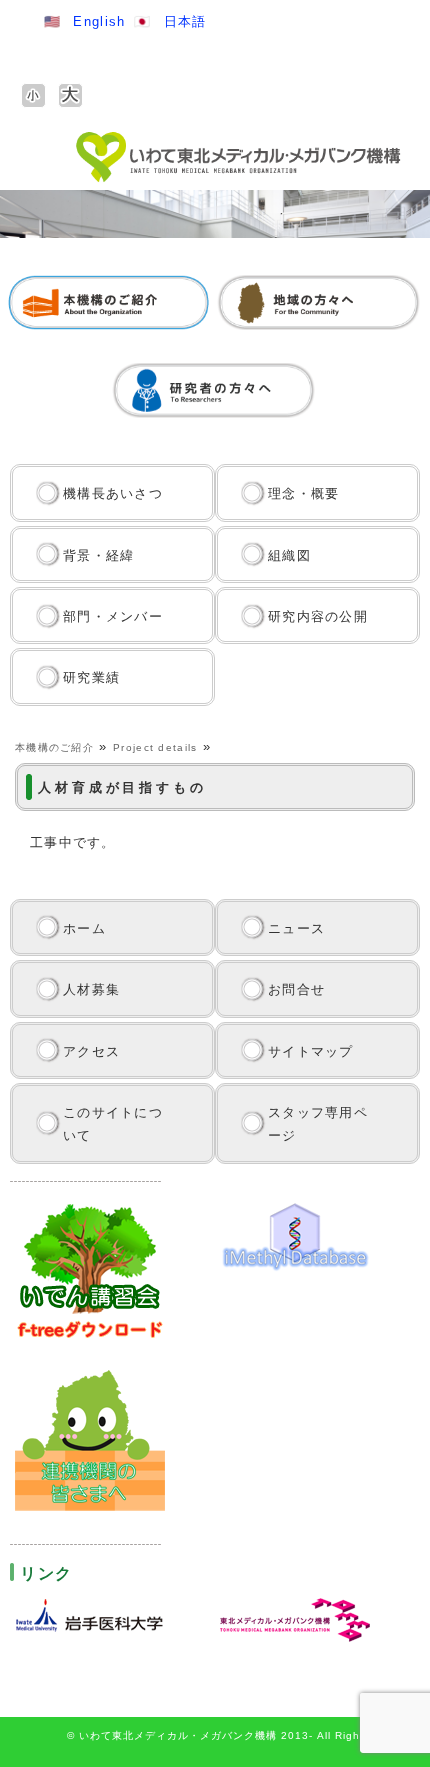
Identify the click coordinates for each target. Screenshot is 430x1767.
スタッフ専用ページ (318, 1124)
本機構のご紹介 (54, 747)
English (99, 21)
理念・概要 (304, 493)
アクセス (91, 1051)
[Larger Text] (70, 95)
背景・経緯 (99, 555)
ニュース (296, 928)
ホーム (84, 928)
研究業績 (91, 677)
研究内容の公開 (318, 616)
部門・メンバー (113, 616)
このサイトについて (113, 1124)
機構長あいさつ (113, 493)
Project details (155, 747)
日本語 (185, 21)
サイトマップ (311, 1051)
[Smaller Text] (33, 95)
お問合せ (296, 989)
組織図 (289, 555)
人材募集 (91, 989)
